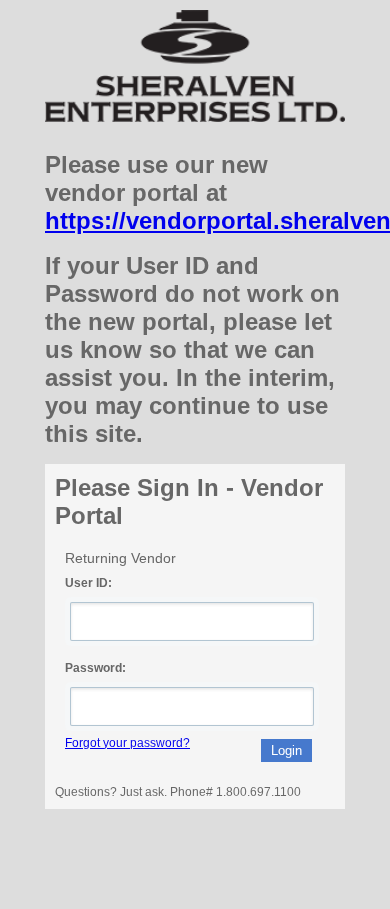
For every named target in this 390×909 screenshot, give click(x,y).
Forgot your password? (127, 743)
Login (286, 750)
